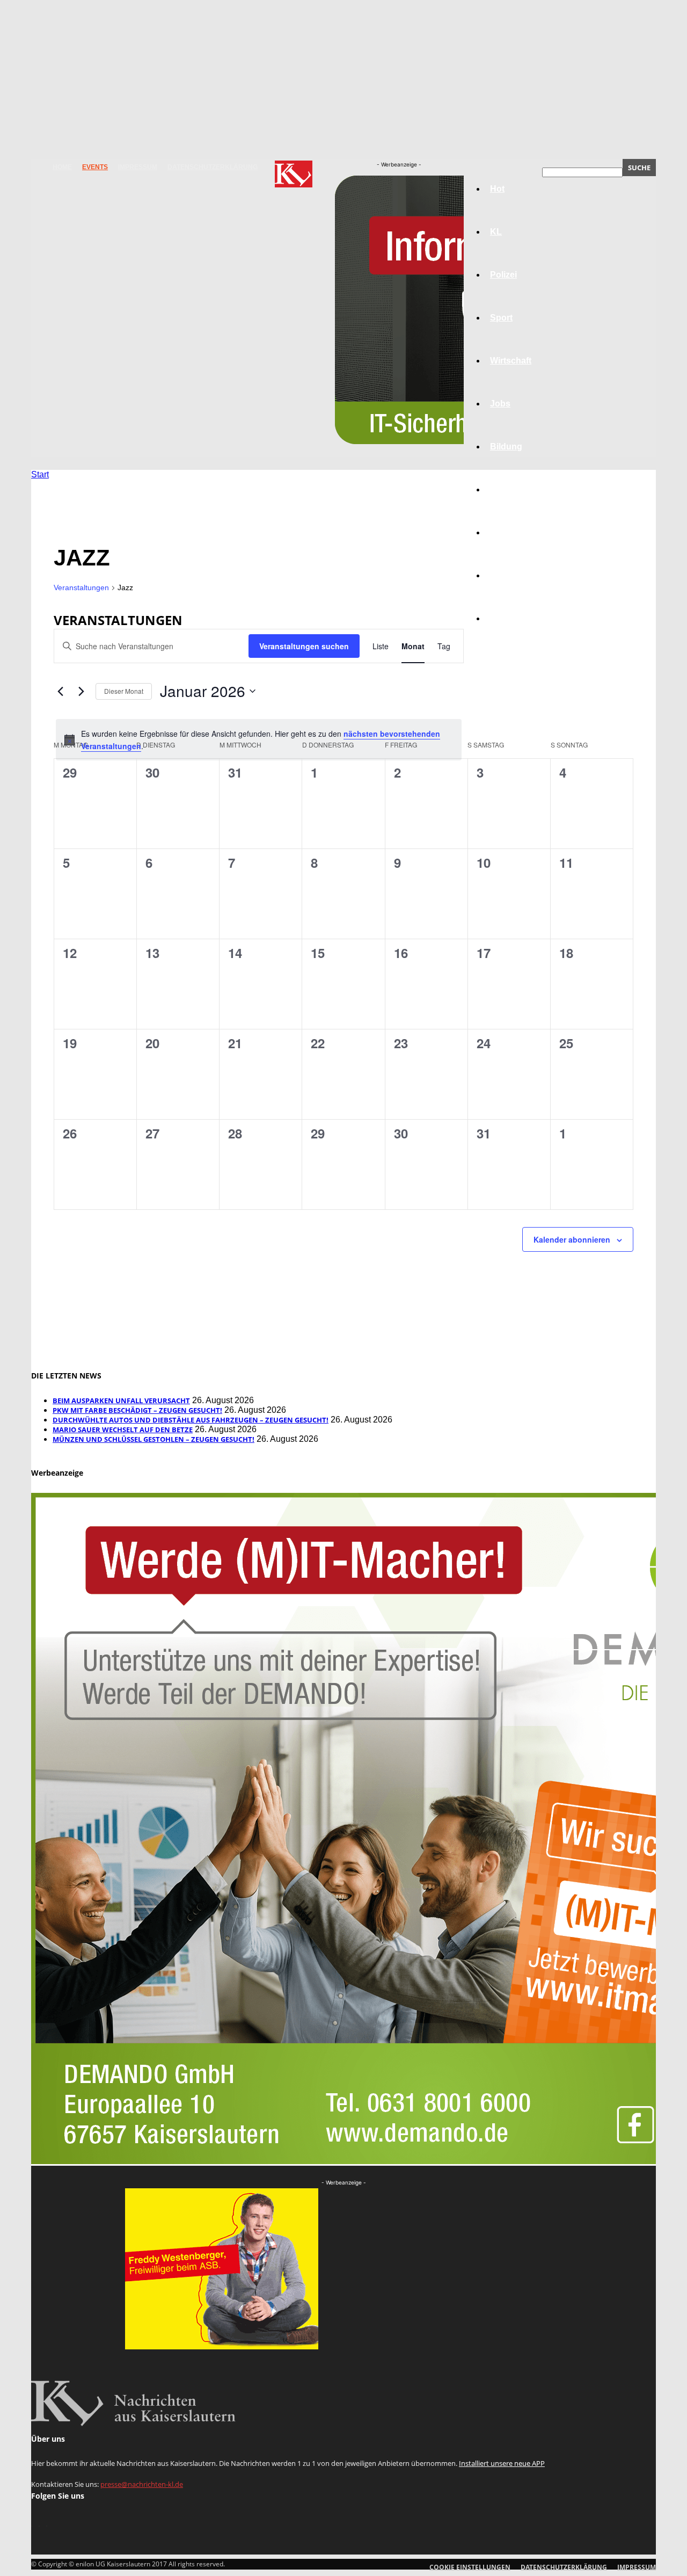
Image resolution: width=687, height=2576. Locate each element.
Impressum (138, 167)
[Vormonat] (60, 691)
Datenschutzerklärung (213, 167)
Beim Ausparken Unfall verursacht (121, 1401)
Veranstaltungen (81, 587)
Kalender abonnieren (572, 1239)
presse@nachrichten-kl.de (142, 2484)
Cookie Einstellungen (470, 2567)
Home (62, 167)
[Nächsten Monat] (81, 691)
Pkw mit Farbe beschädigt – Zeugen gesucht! (137, 1410)
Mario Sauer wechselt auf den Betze (123, 1430)
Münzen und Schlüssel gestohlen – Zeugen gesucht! (154, 1439)
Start (40, 474)
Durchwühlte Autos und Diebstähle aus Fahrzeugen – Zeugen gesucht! (191, 1420)
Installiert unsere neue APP (502, 2463)
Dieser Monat (124, 691)
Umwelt (505, 489)
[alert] (259, 740)
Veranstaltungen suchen (304, 646)
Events (95, 167)
